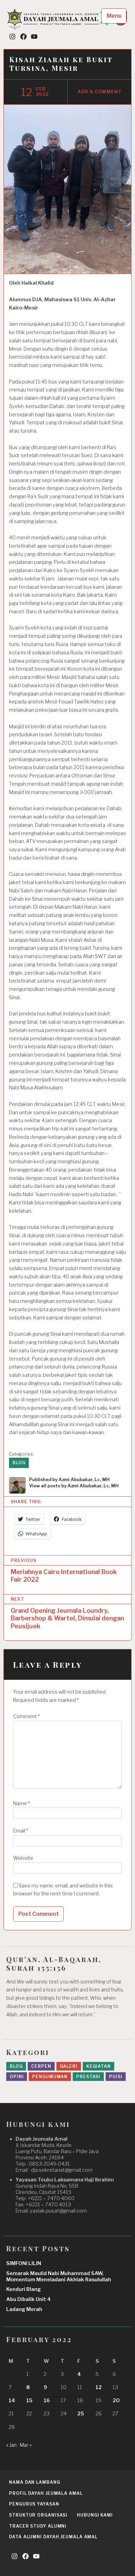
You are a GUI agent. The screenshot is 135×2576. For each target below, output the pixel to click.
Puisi (116, 2077)
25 (81, 2414)
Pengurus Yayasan (34, 2504)
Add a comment (100, 92)
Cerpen (41, 2066)
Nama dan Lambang (34, 2482)
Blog (19, 1463)
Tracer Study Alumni (38, 2526)
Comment (26, 1716)
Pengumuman (50, 2077)
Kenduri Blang (24, 2289)
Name (21, 1803)
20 (116, 2400)
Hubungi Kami (95, 2515)
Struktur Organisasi (38, 2515)
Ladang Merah (24, 2309)
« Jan (11, 2445)
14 (12, 2400)
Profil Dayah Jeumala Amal (46, 2493)
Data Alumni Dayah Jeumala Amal (53, 2537)
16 (47, 2400)
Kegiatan (98, 2066)
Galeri (69, 2066)
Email (21, 1831)
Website (23, 1858)
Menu (114, 16)
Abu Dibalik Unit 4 (29, 2299)
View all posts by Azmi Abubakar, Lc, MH (74, 1486)
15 (29, 2400)
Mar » (26, 2445)
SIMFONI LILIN (24, 2263)
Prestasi (88, 2077)
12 (99, 2387)
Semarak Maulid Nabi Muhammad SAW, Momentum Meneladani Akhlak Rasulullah (59, 2276)
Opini (17, 2077)
